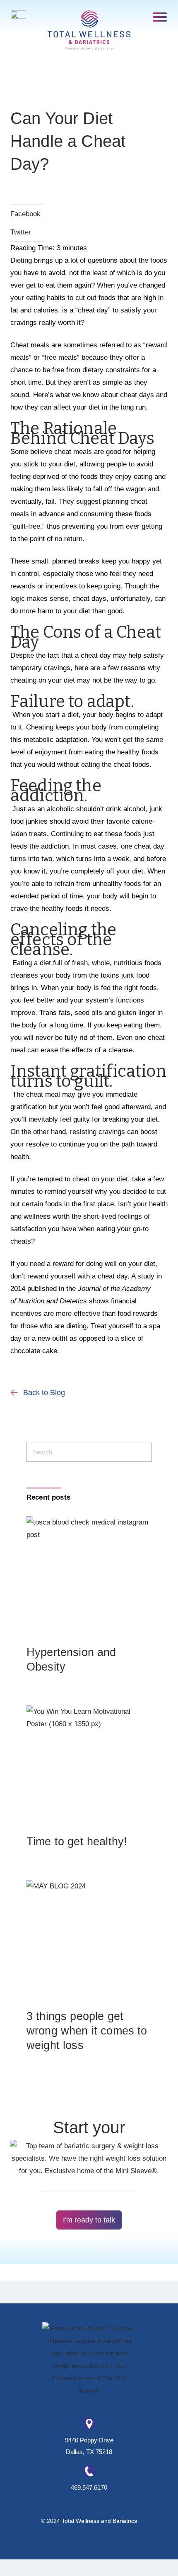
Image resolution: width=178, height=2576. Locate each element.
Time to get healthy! (77, 1842)
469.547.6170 (89, 2487)
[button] (160, 16)
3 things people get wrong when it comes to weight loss (87, 2031)
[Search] (141, 1452)
